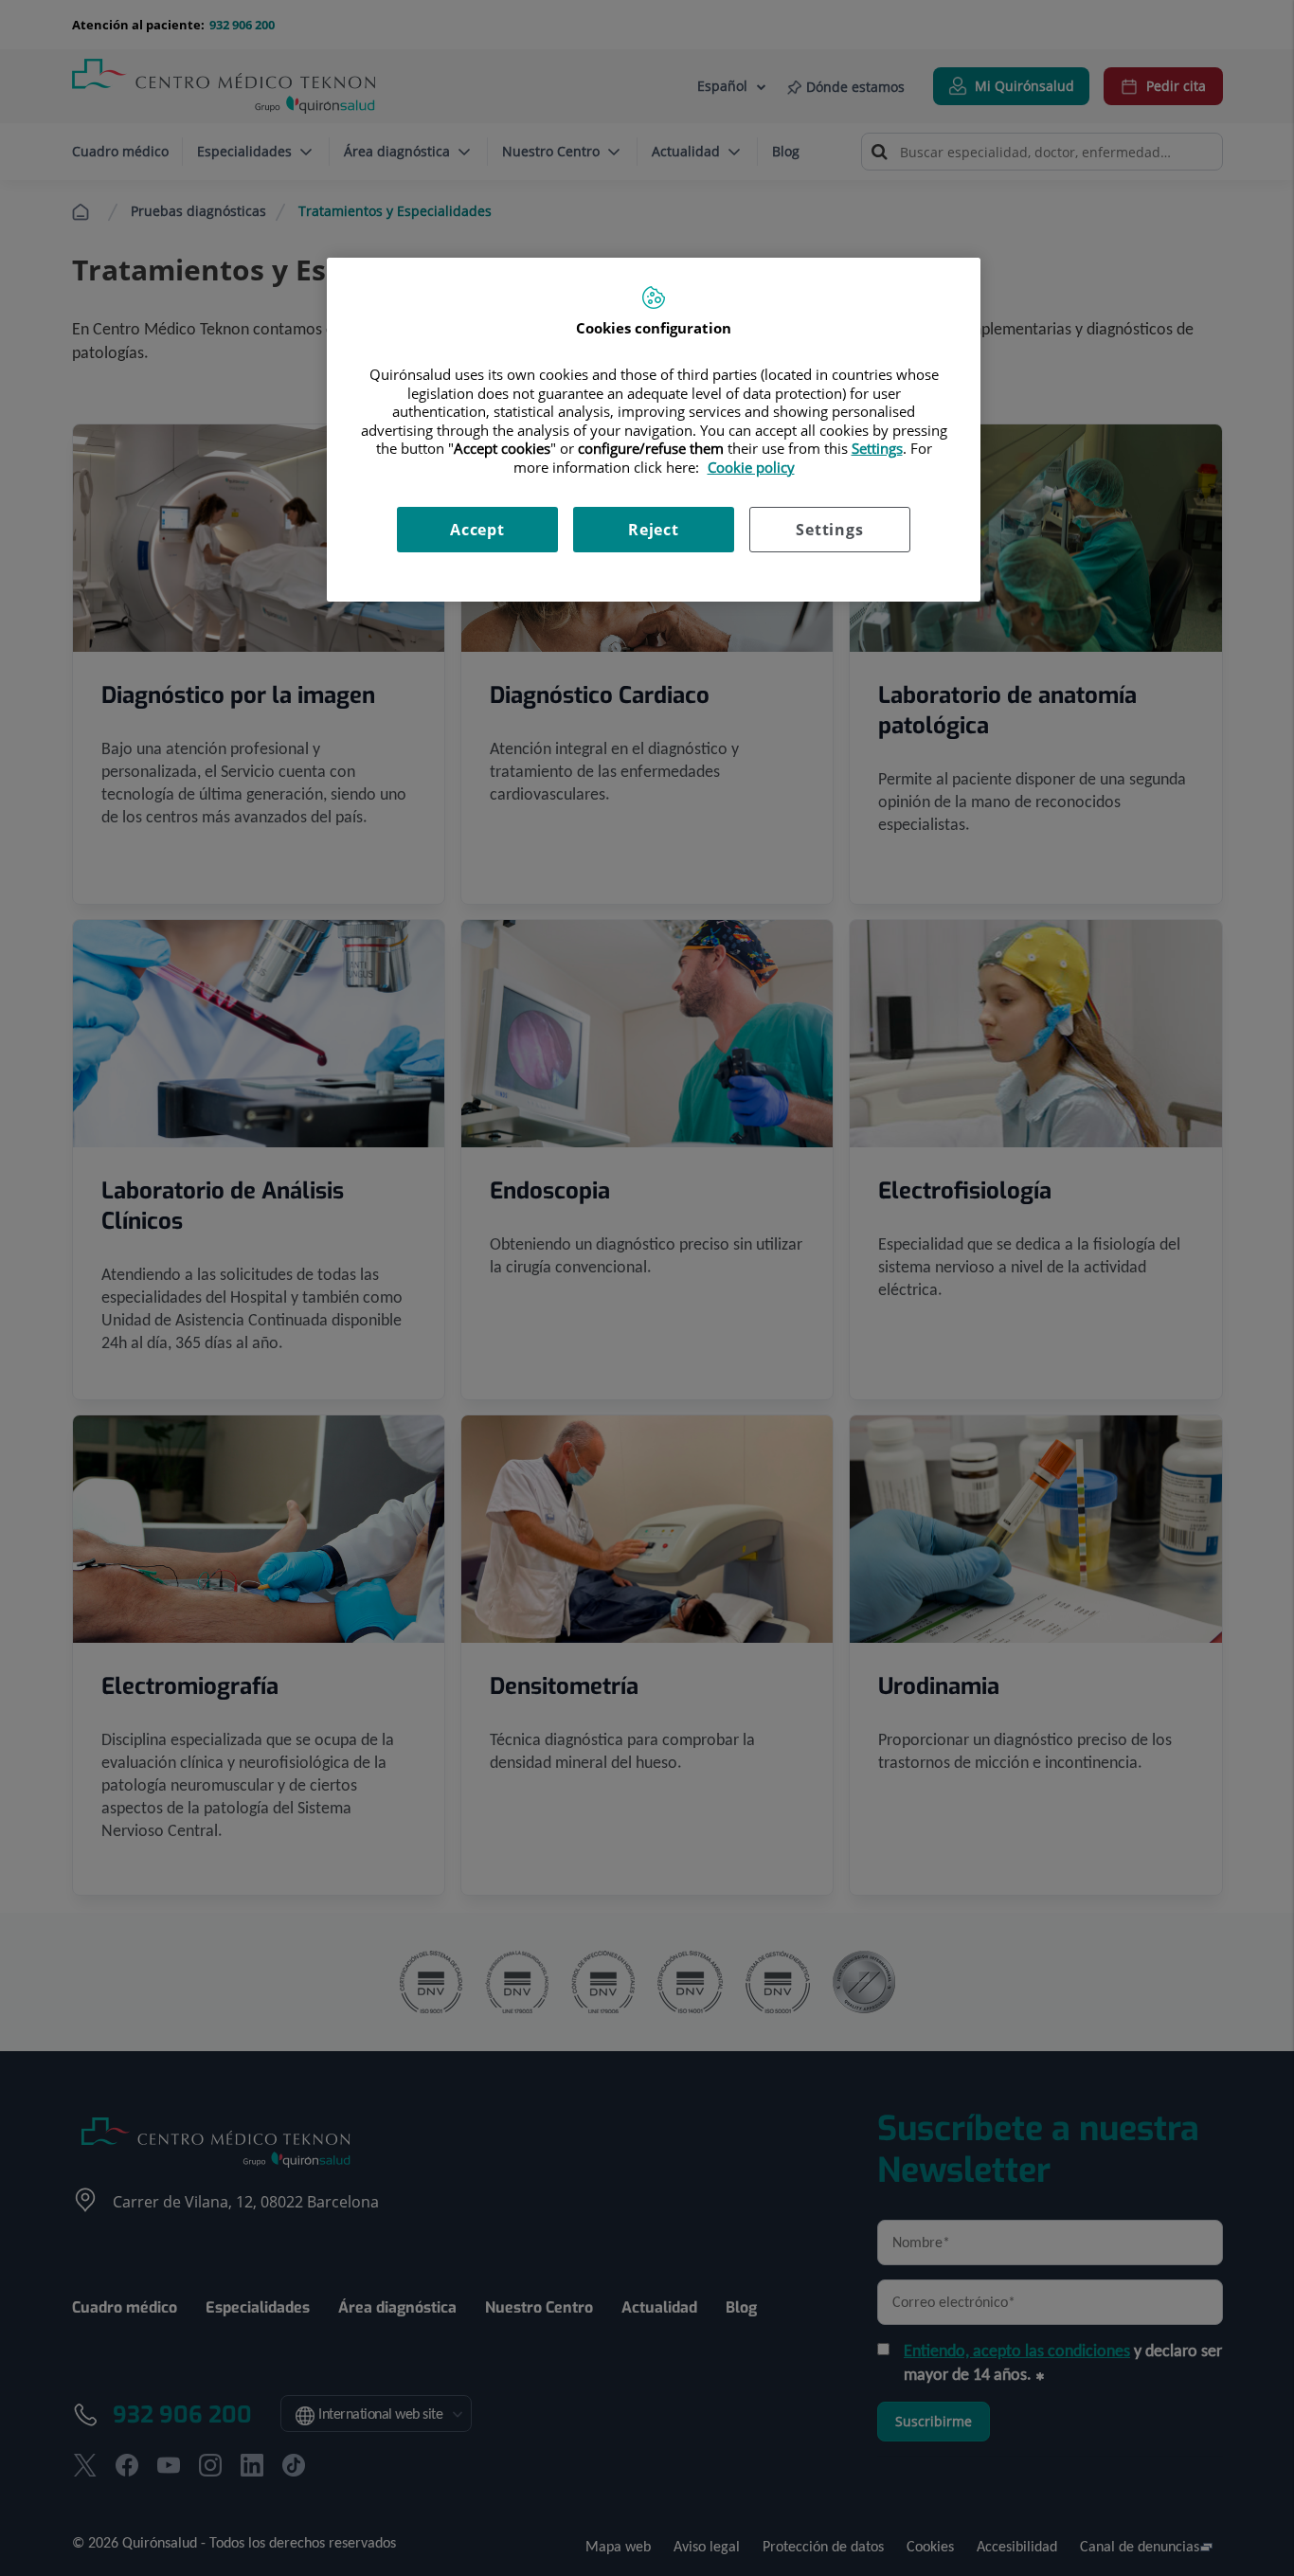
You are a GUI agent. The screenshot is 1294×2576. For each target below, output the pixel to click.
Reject (654, 530)
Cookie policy (751, 467)
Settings (829, 530)
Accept (477, 530)
